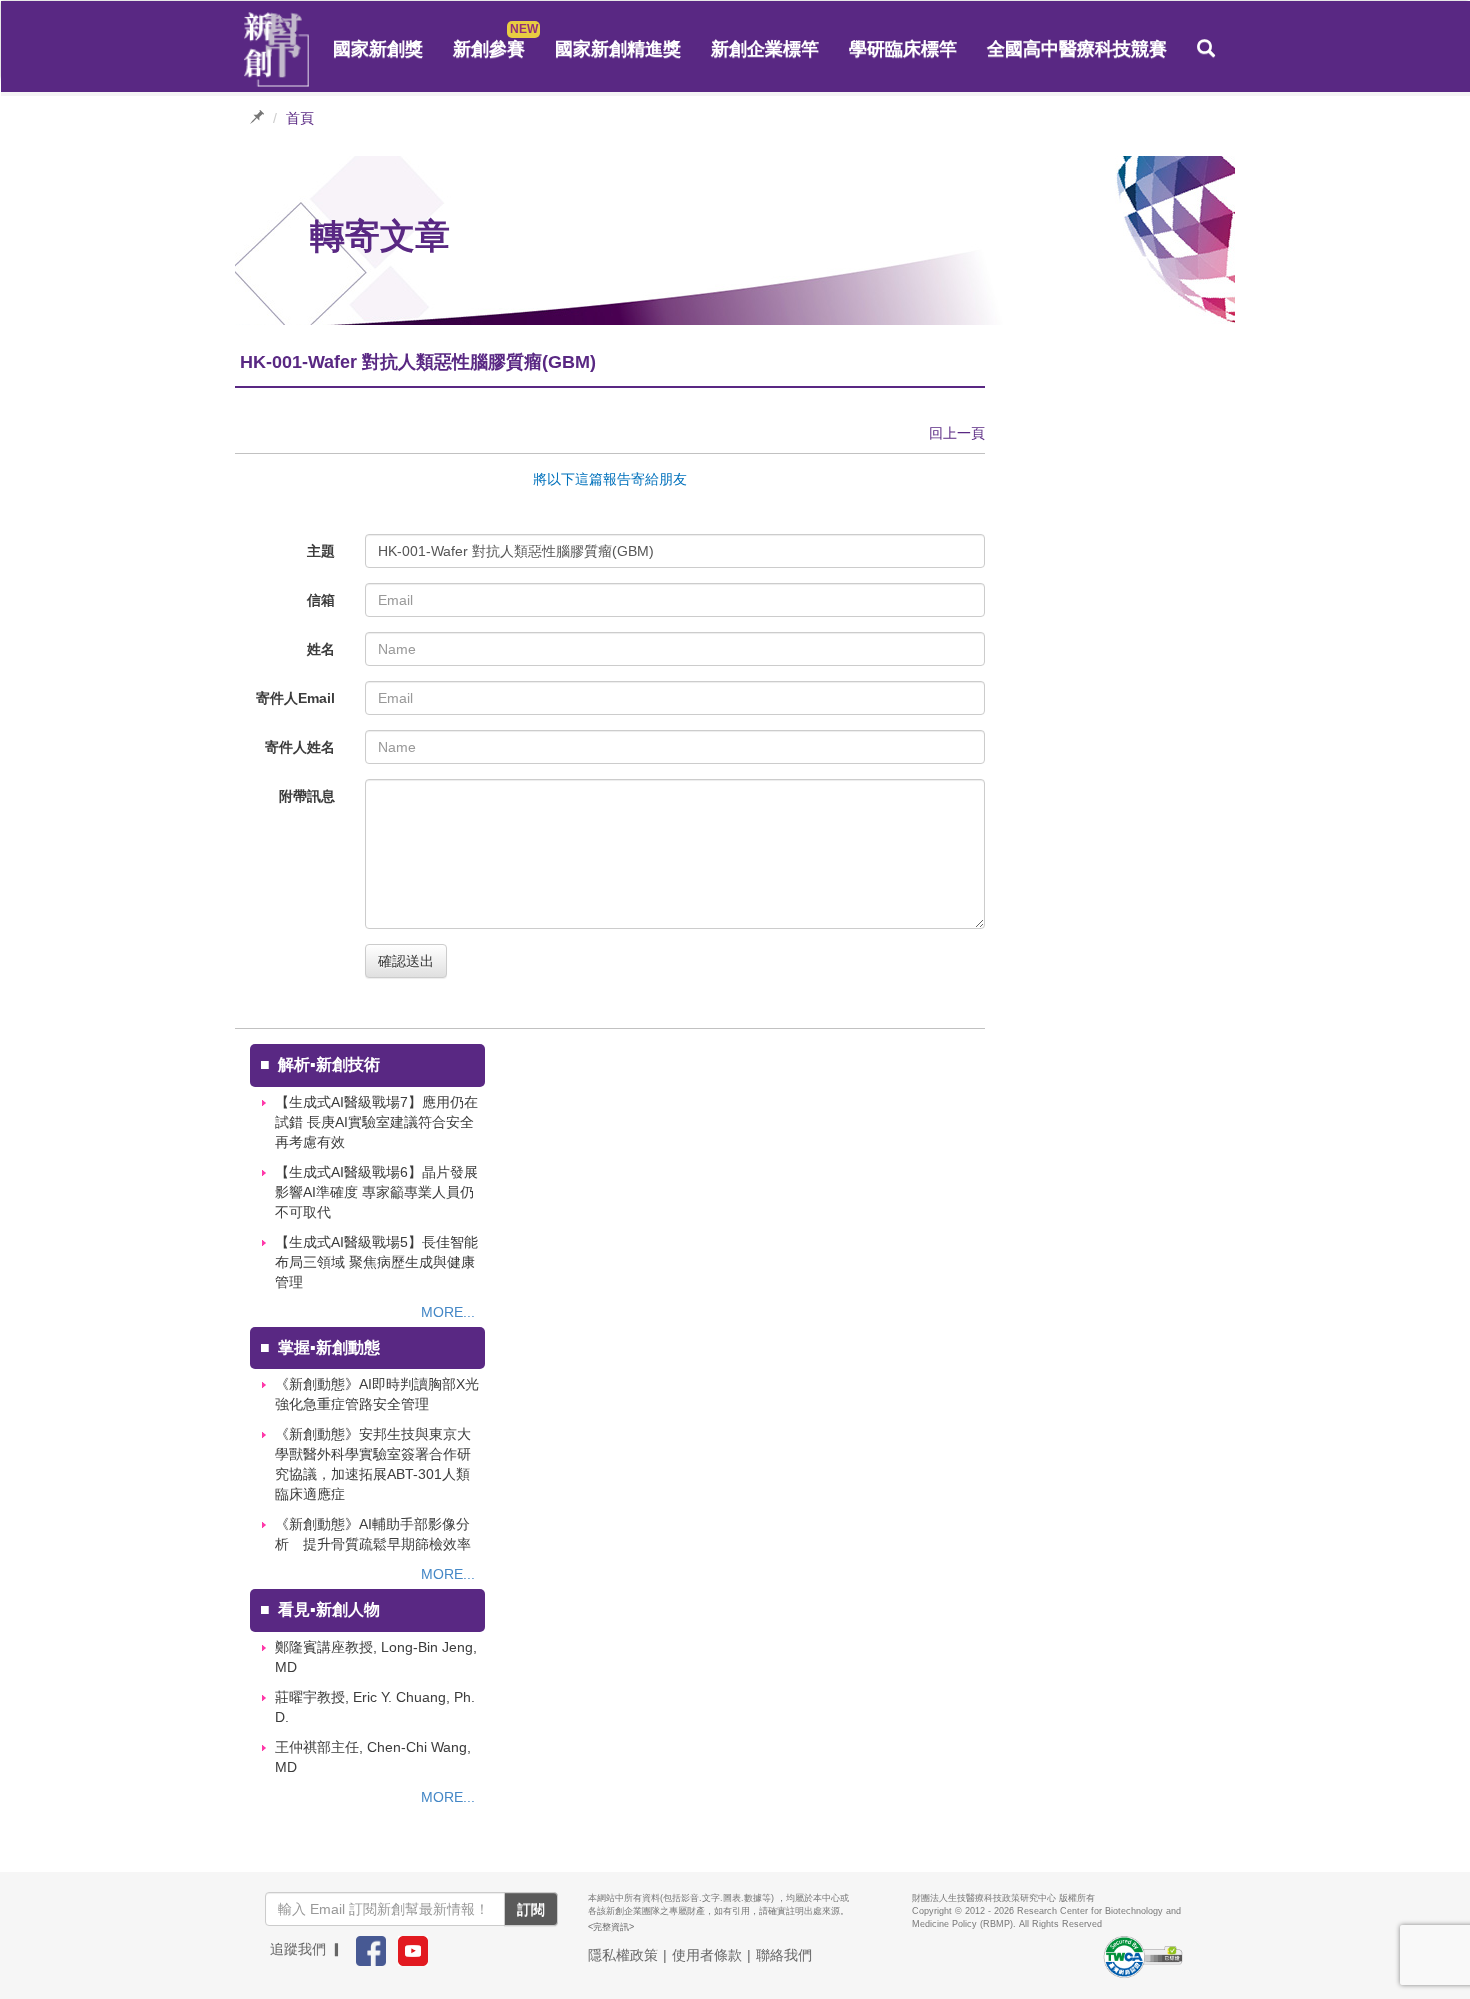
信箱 (321, 600)
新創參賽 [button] (489, 49)
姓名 (321, 649)
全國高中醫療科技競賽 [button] (1077, 49)
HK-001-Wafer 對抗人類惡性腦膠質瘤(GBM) (516, 551)
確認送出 (406, 961)
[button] (1206, 49)
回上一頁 (957, 433)
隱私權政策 (623, 1955)
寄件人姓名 (300, 747)
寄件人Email (295, 698)
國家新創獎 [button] (378, 49)
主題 (321, 551)
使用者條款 (707, 1955)
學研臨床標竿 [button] (903, 49)
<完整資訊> (611, 1927)
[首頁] (277, 50)
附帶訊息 (307, 796)
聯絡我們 (784, 1955)
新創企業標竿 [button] (765, 49)
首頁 (300, 118)
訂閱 (531, 1909)
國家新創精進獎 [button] (618, 49)
